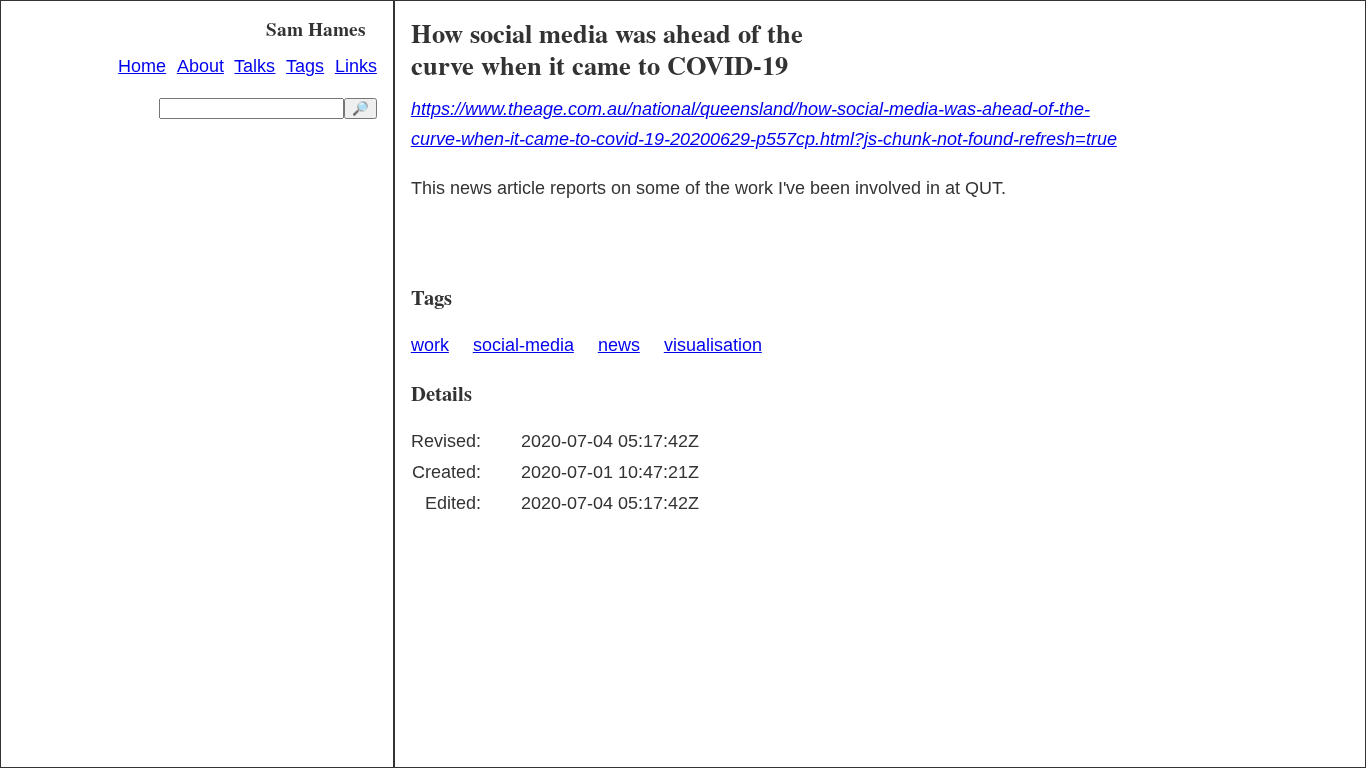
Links (356, 66)
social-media (523, 345)
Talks (254, 66)
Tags (305, 66)
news (619, 345)
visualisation (713, 345)
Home (142, 66)
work (430, 345)
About (200, 66)
